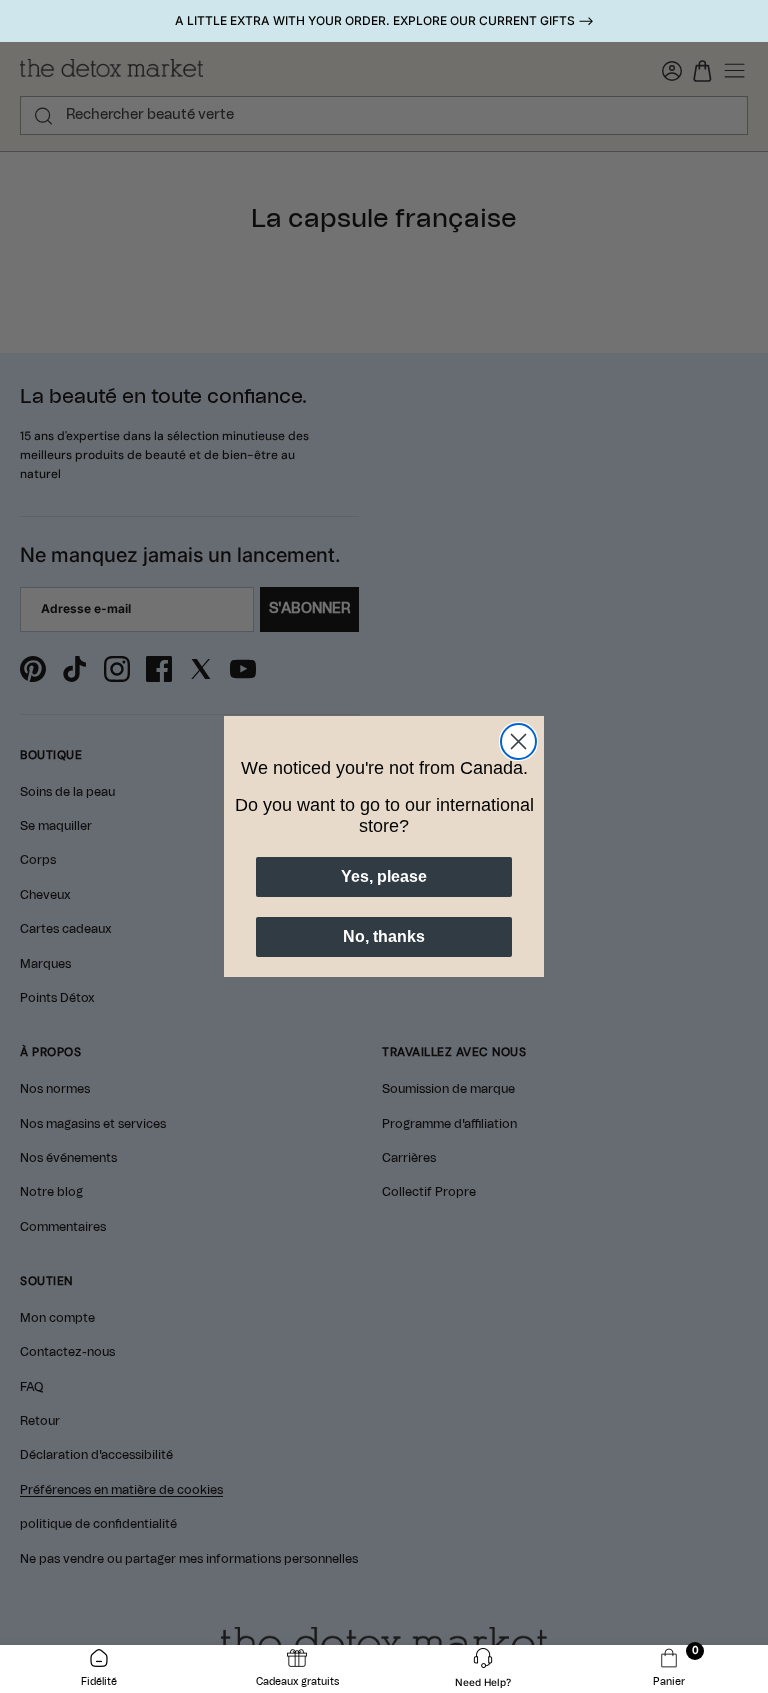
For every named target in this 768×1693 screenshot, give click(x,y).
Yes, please (384, 876)
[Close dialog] (518, 741)
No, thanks (384, 936)
